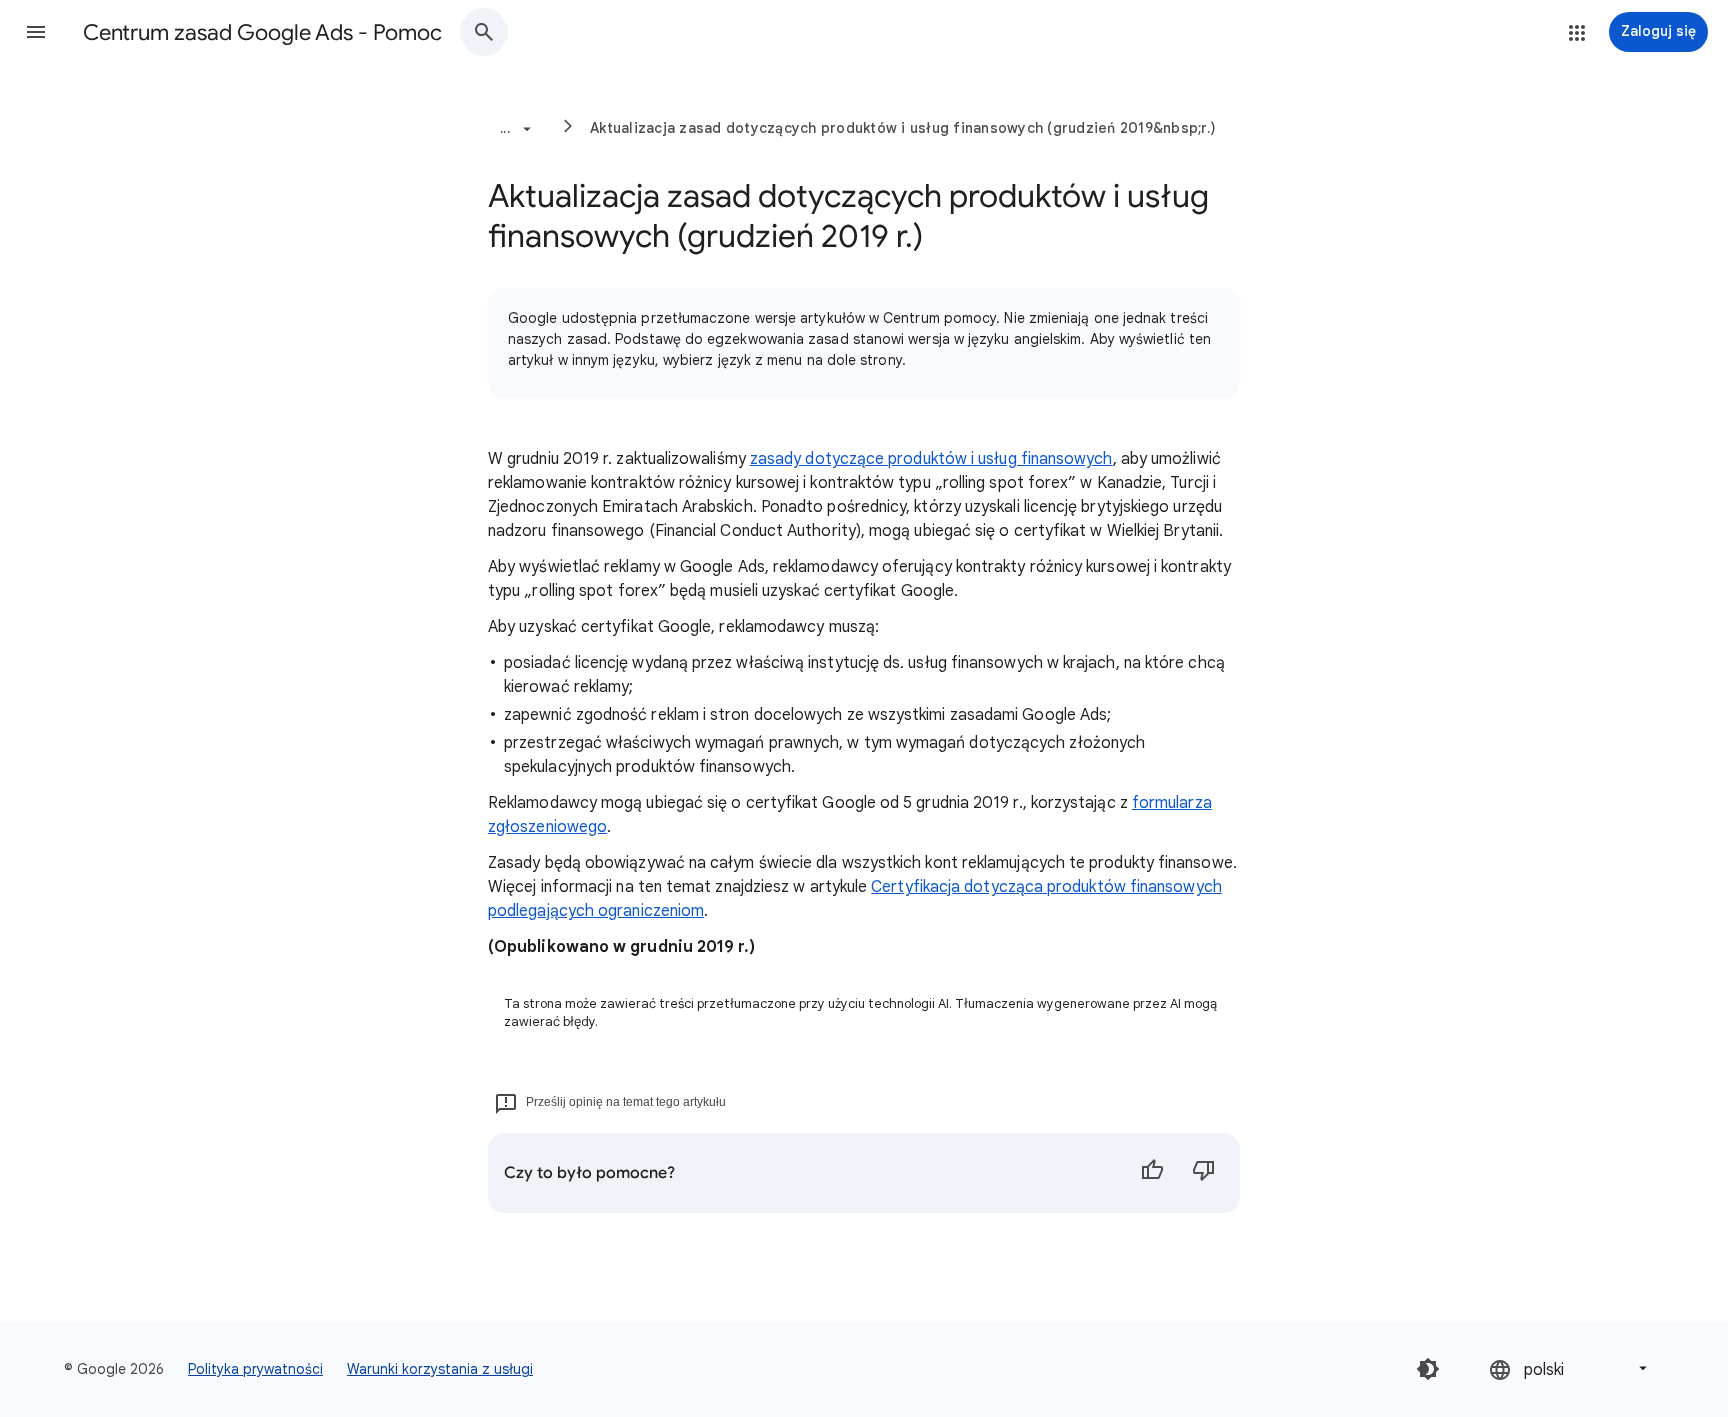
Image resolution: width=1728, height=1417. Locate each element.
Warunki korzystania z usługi (440, 1369)
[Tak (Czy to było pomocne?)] (1152, 1173)
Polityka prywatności (255, 1369)
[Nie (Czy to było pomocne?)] (1204, 1173)
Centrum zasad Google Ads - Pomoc (262, 32)
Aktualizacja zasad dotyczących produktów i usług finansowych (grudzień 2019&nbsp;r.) (903, 128)
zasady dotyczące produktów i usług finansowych (931, 459)
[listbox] (1570, 1368)
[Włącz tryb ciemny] (1428, 1369)
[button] (36, 32)
